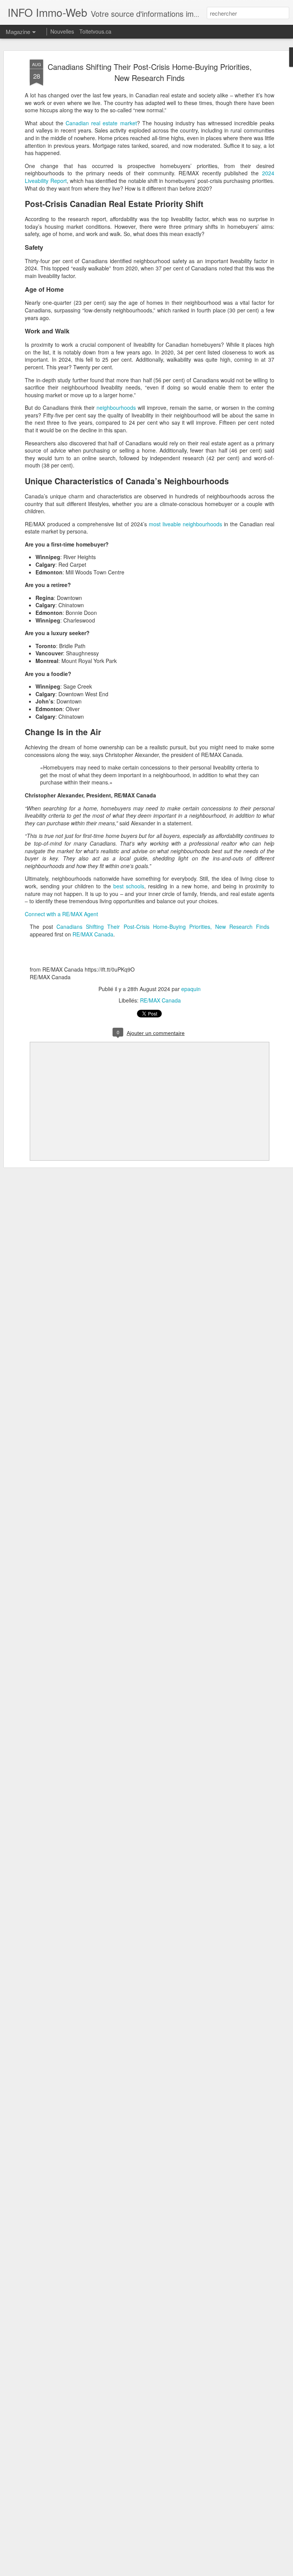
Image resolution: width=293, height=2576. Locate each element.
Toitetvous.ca (95, 31)
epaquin (191, 989)
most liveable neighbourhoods (185, 524)
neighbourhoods (116, 408)
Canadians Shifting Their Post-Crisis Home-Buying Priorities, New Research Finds (150, 72)
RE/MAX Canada (93, 934)
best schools (129, 886)
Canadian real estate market (101, 123)
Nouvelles (62, 31)
